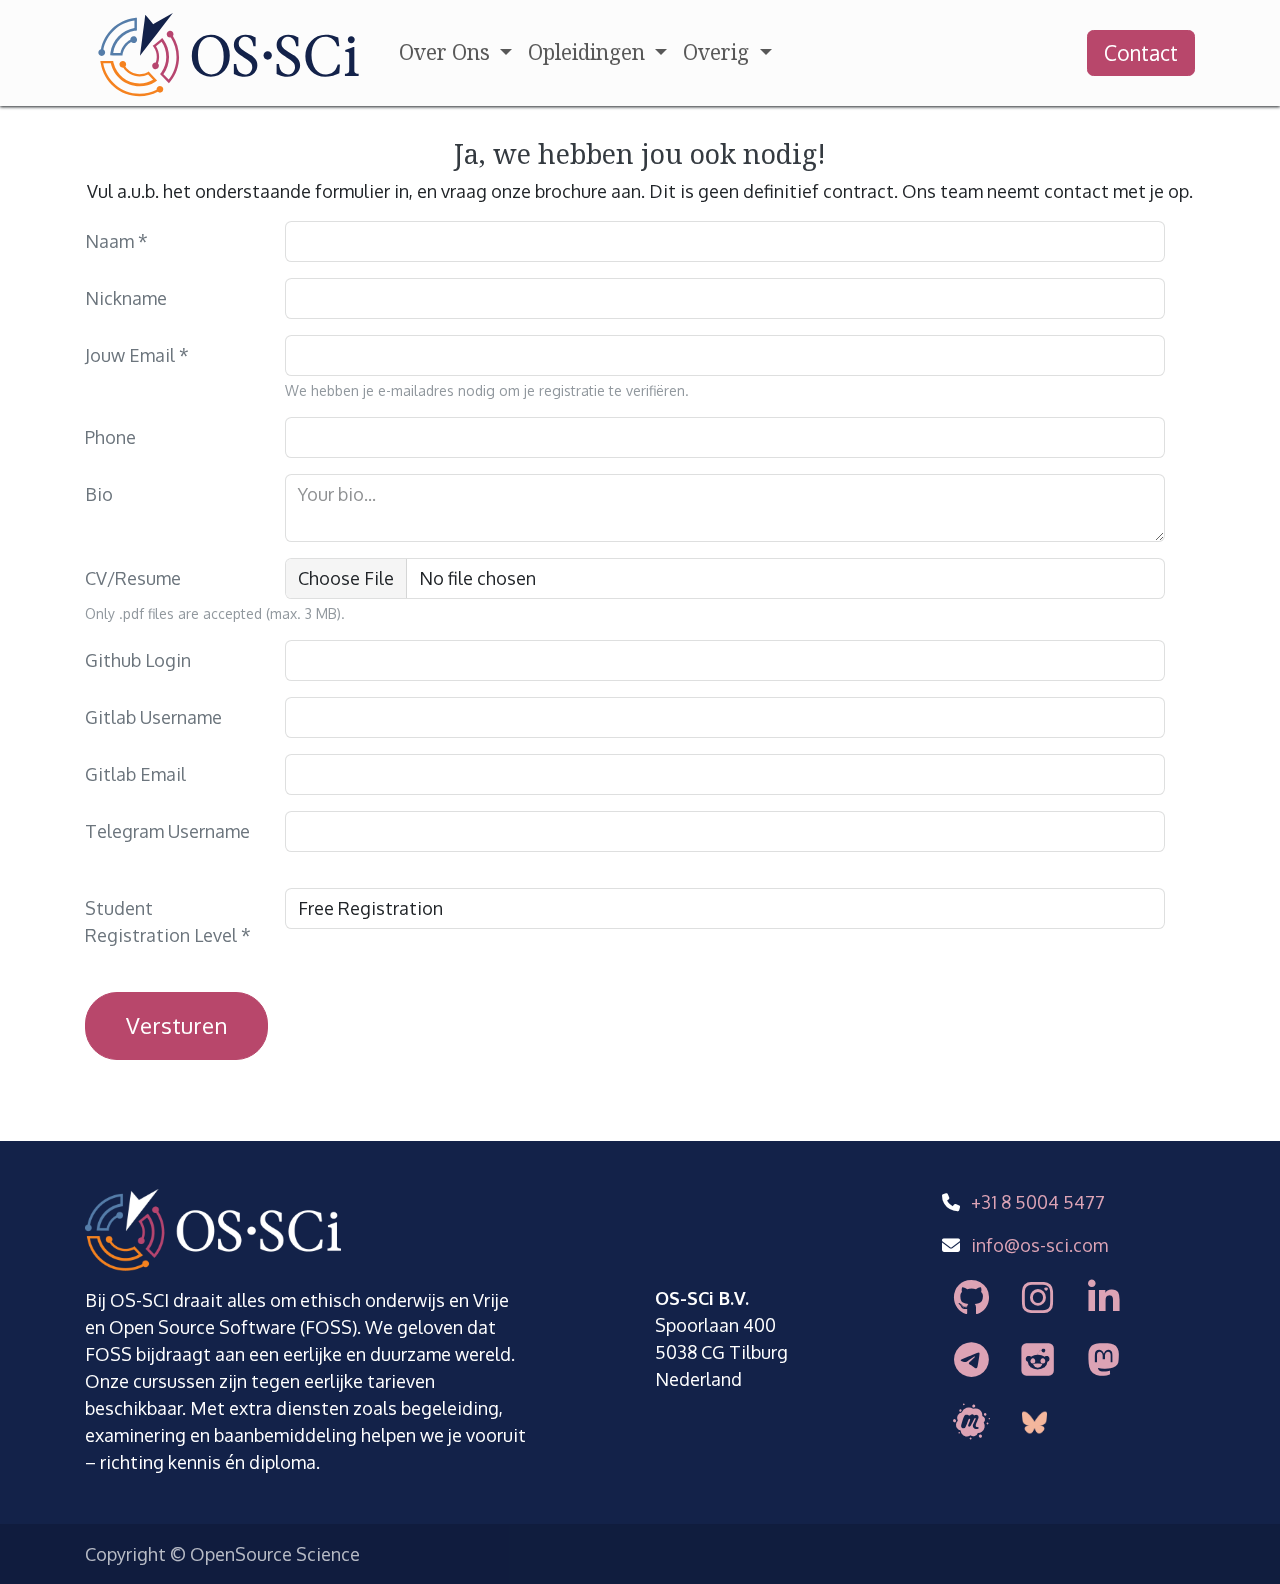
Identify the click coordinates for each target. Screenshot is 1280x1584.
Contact (1141, 52)
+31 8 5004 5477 (1038, 1202)
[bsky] (1035, 1423)
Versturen (176, 1025)
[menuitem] (455, 53)
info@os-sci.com (1039, 1245)
